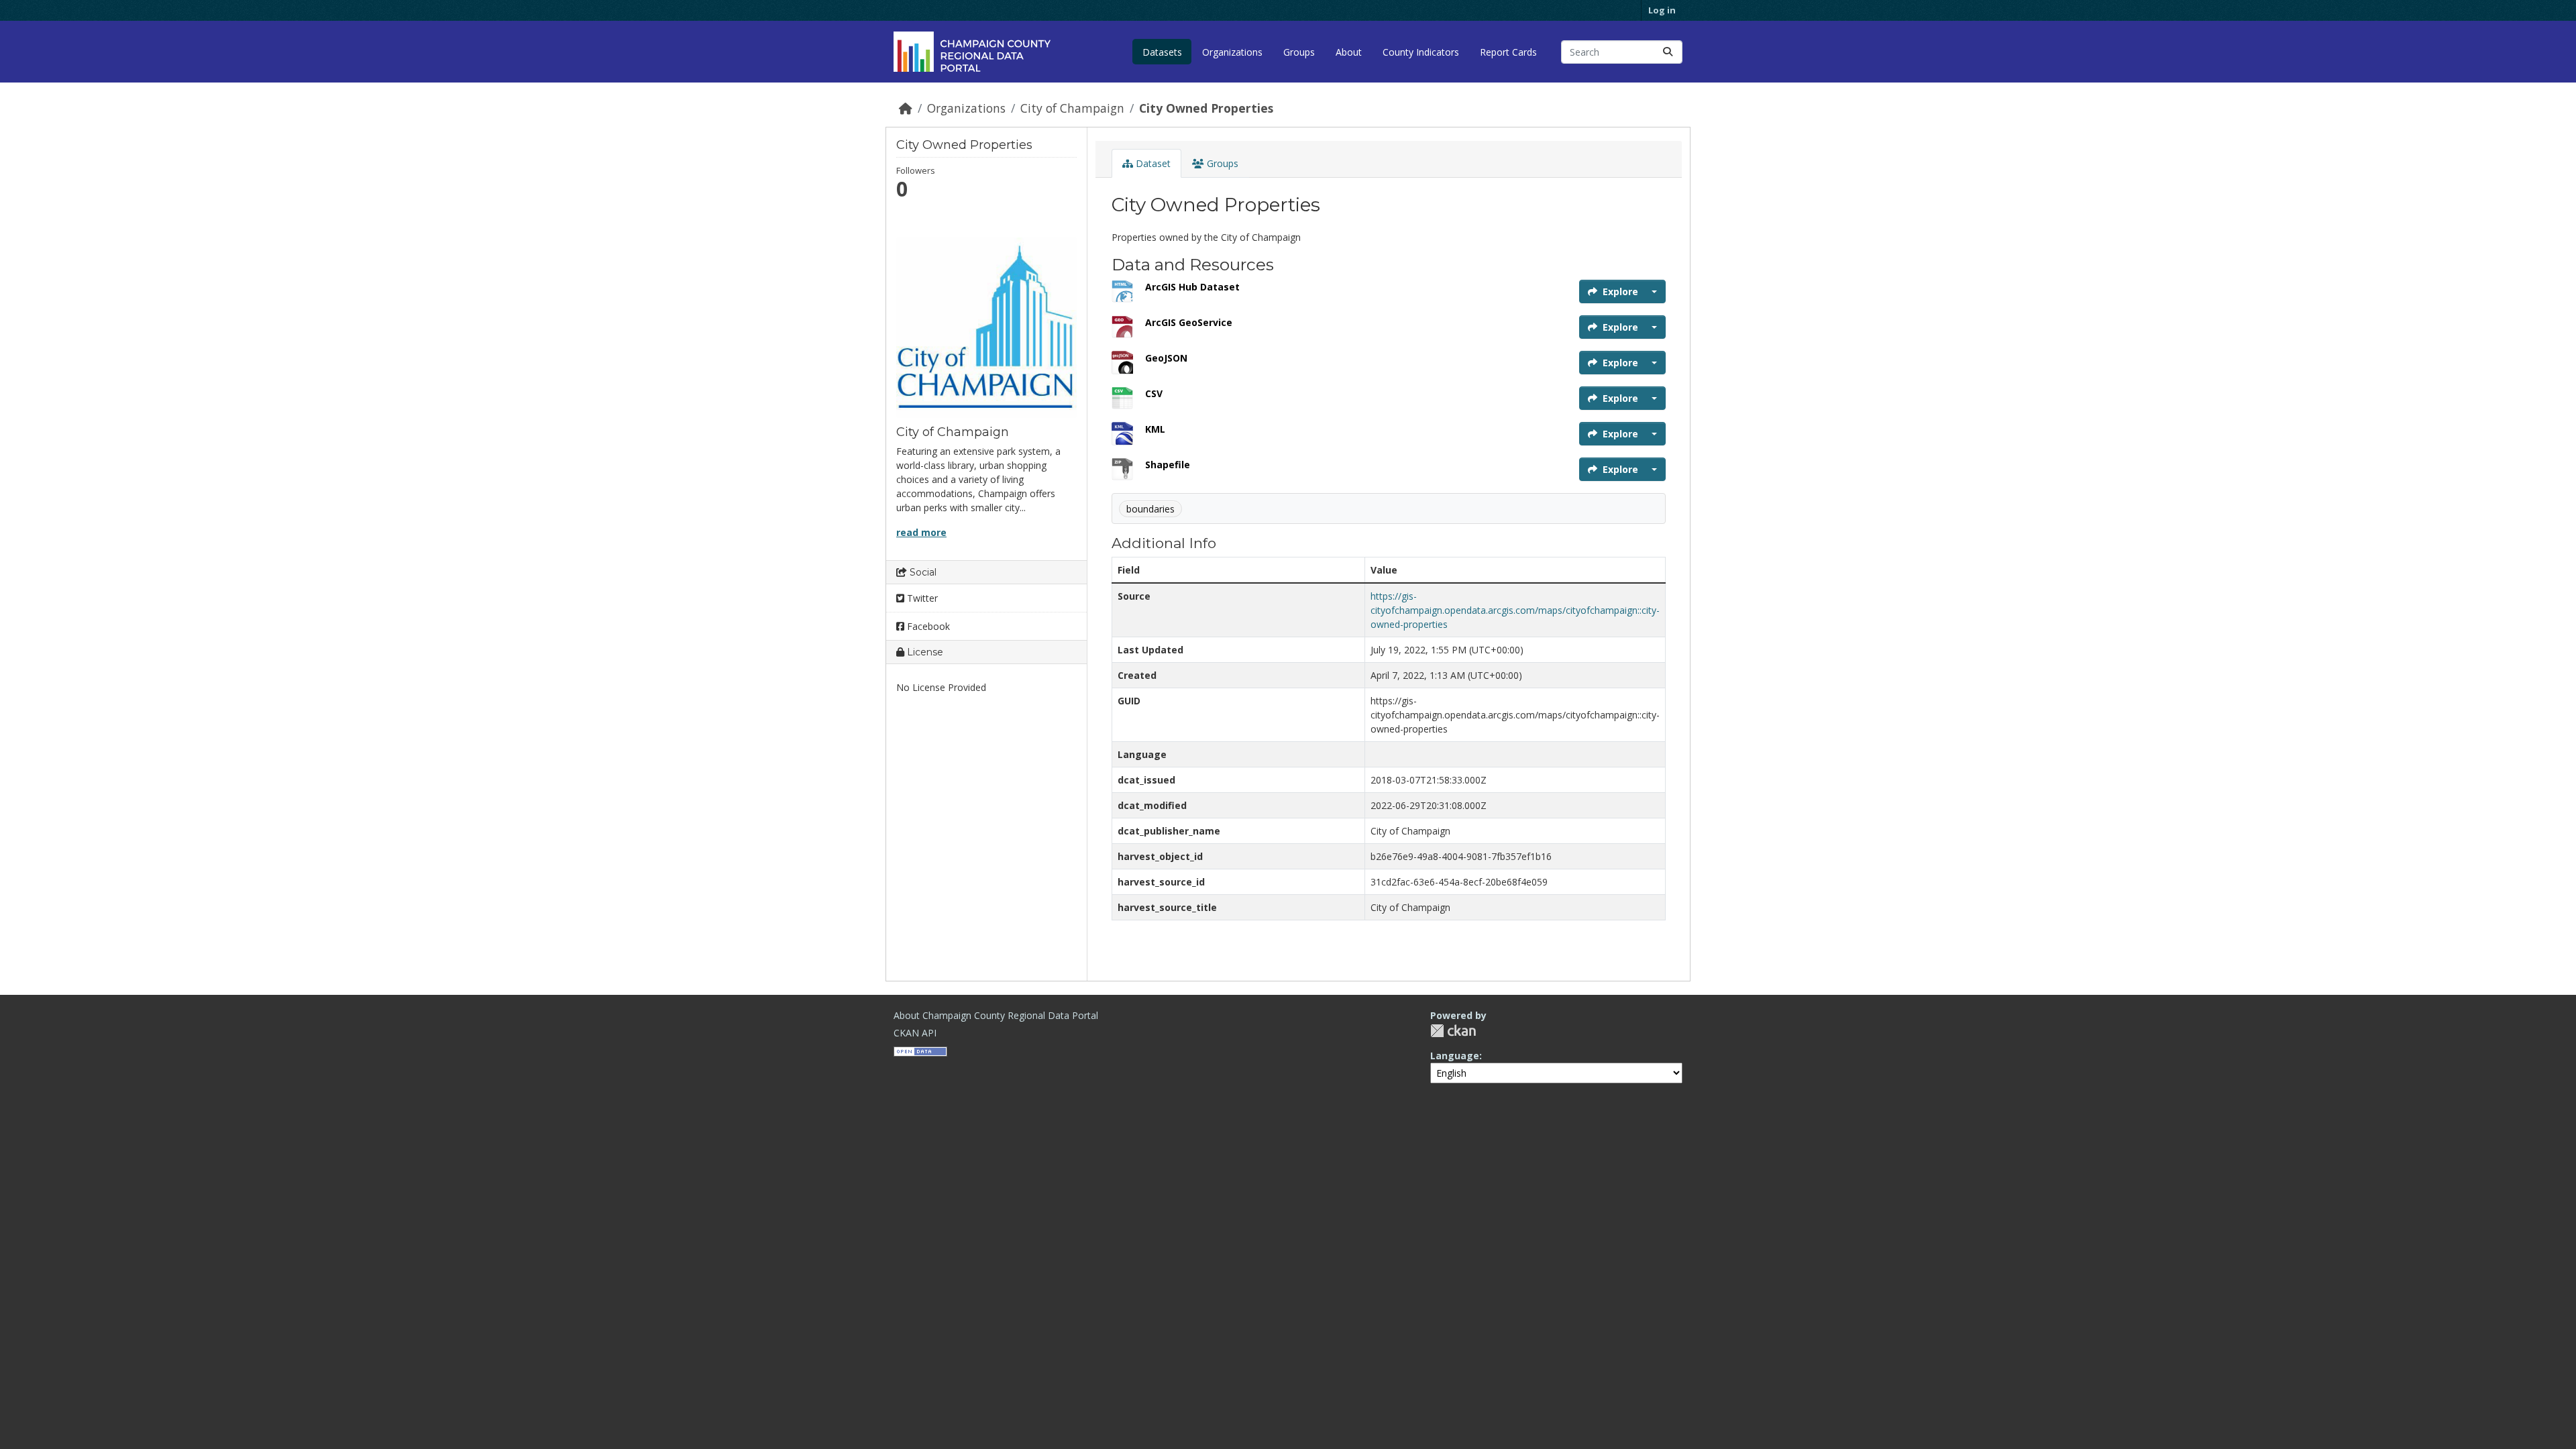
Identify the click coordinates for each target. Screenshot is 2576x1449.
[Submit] (1668, 52)
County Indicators (1421, 52)
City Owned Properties (1206, 108)
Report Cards (1508, 52)
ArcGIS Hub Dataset (1192, 287)
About (1349, 52)
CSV (1154, 393)
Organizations (1232, 52)
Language (1455, 1056)
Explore (1620, 291)
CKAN (1453, 1031)
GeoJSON (1166, 358)
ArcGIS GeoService (1189, 322)
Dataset (1152, 163)
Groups (1299, 52)
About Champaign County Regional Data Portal (996, 1015)
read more (921, 532)
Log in (1662, 10)
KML (1155, 429)
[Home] (906, 108)
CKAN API (915, 1033)
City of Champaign (1072, 108)
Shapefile (1168, 465)
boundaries (1150, 509)
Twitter (921, 598)
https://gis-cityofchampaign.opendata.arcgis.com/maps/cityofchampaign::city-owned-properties (1515, 610)
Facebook (927, 626)
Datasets (1162, 52)
